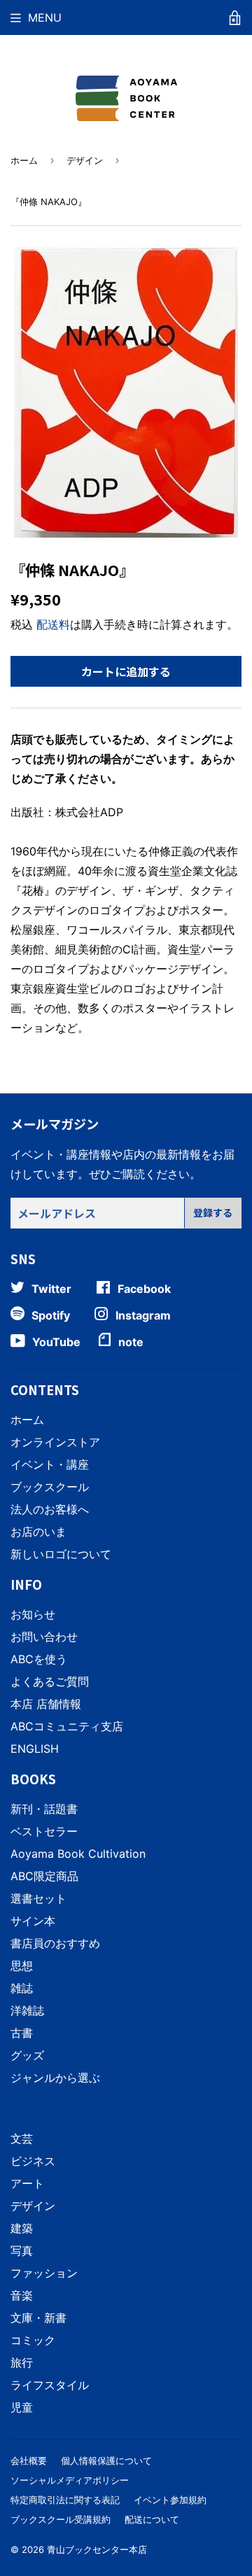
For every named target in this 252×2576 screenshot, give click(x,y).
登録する (213, 1212)
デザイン (85, 160)
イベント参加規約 (170, 2500)
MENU (45, 17)
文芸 (22, 2138)
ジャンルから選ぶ (55, 2078)
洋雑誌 (27, 2010)
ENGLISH (35, 1749)
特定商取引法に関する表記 (65, 2500)
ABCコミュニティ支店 (67, 1726)
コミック (33, 2340)
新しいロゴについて (61, 1554)
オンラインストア (55, 1442)
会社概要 (29, 2460)
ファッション (44, 2273)
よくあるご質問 (50, 1681)
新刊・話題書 (44, 1809)
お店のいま (38, 1532)
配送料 (53, 624)
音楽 (22, 2295)
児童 (22, 2407)
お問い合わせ (44, 1637)
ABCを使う (39, 1659)
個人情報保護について (106, 2460)
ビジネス (33, 2161)
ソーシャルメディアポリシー (70, 2480)
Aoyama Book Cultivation (78, 1854)
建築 (22, 2228)
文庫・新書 (38, 2318)
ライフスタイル (50, 2385)
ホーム (24, 160)
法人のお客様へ (50, 1509)
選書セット (38, 1898)
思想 (22, 1966)
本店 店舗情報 (46, 1704)
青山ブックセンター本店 (97, 2549)
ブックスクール (50, 1487)
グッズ (27, 2055)
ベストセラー (44, 1831)
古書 (22, 2033)
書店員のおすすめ (55, 1943)
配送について (152, 2519)
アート (27, 2183)
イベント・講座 (50, 1464)
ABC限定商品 (44, 1876)
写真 (22, 2250)
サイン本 (33, 1921)
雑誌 (22, 1988)
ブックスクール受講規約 (61, 2519)
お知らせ (33, 1614)
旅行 (22, 2362)
